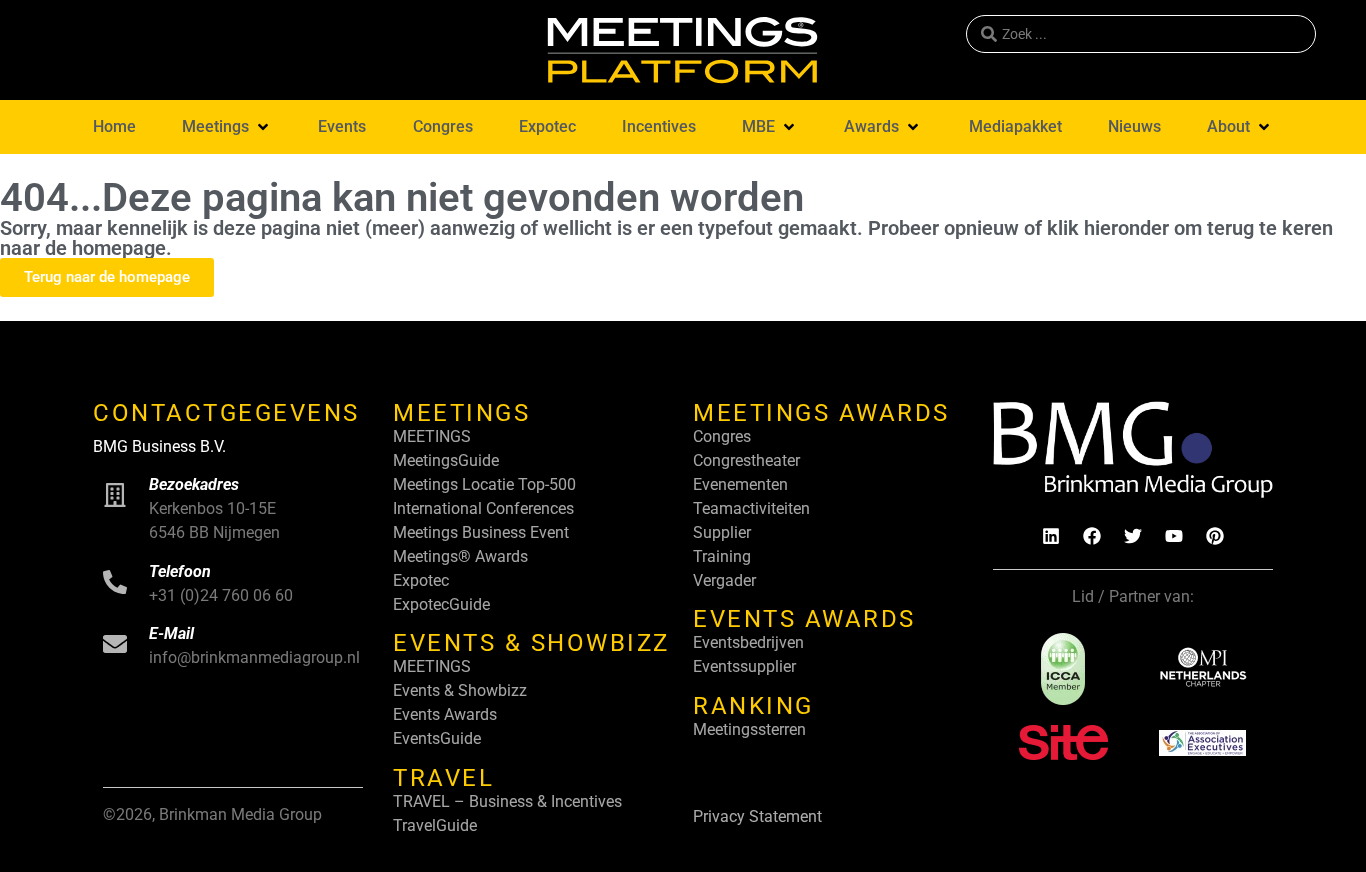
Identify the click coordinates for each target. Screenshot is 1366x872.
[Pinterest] (1215, 536)
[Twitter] (1133, 536)
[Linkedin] (1051, 536)
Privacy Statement (757, 816)
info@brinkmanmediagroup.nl (254, 657)
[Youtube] (1174, 536)
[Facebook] (1092, 536)
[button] (227, 127)
